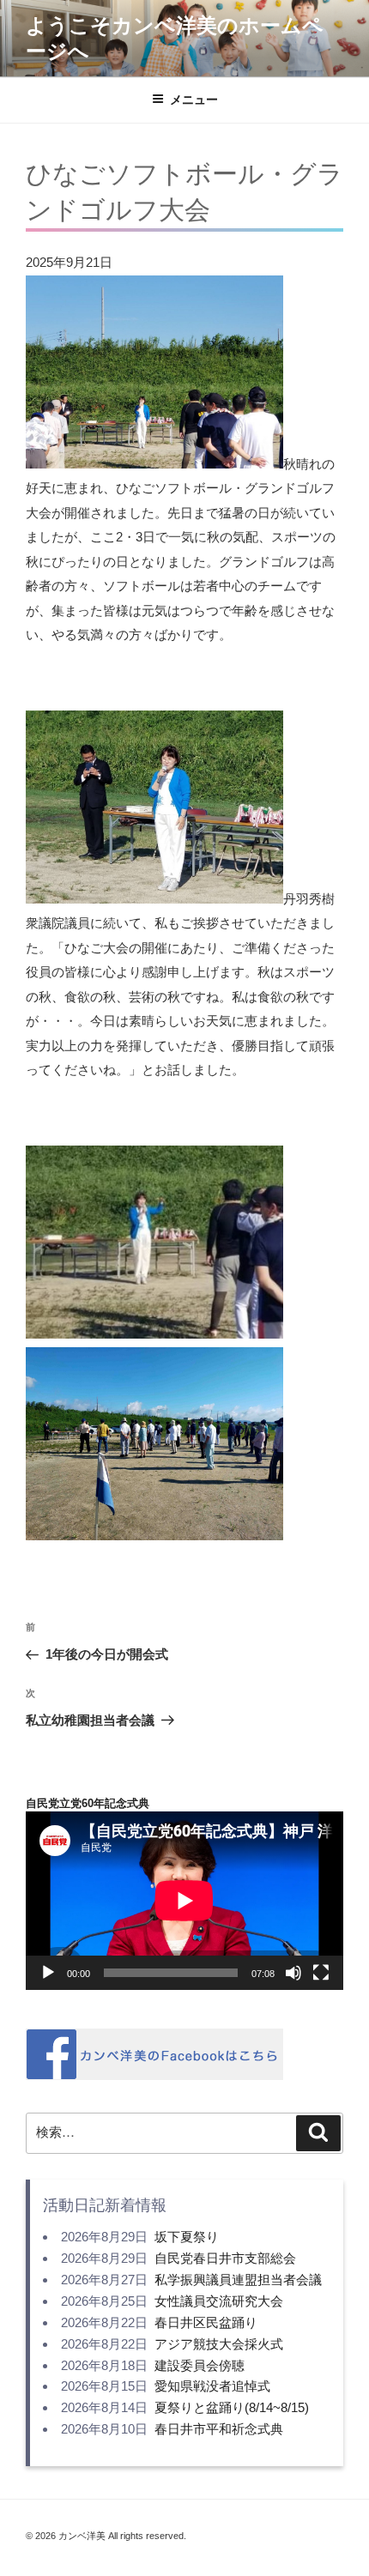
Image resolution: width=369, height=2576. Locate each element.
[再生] (48, 1973)
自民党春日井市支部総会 (225, 2258)
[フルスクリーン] (321, 1973)
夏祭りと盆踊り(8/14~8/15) (232, 2407)
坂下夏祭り (187, 2237)
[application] (184, 1901)
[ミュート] (293, 1973)
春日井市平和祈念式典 (219, 2429)
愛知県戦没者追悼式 (212, 2386)
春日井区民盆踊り (206, 2322)
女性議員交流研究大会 (219, 2301)
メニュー (194, 100)
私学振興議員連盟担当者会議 (238, 2280)
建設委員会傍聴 (200, 2365)
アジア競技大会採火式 (219, 2344)
